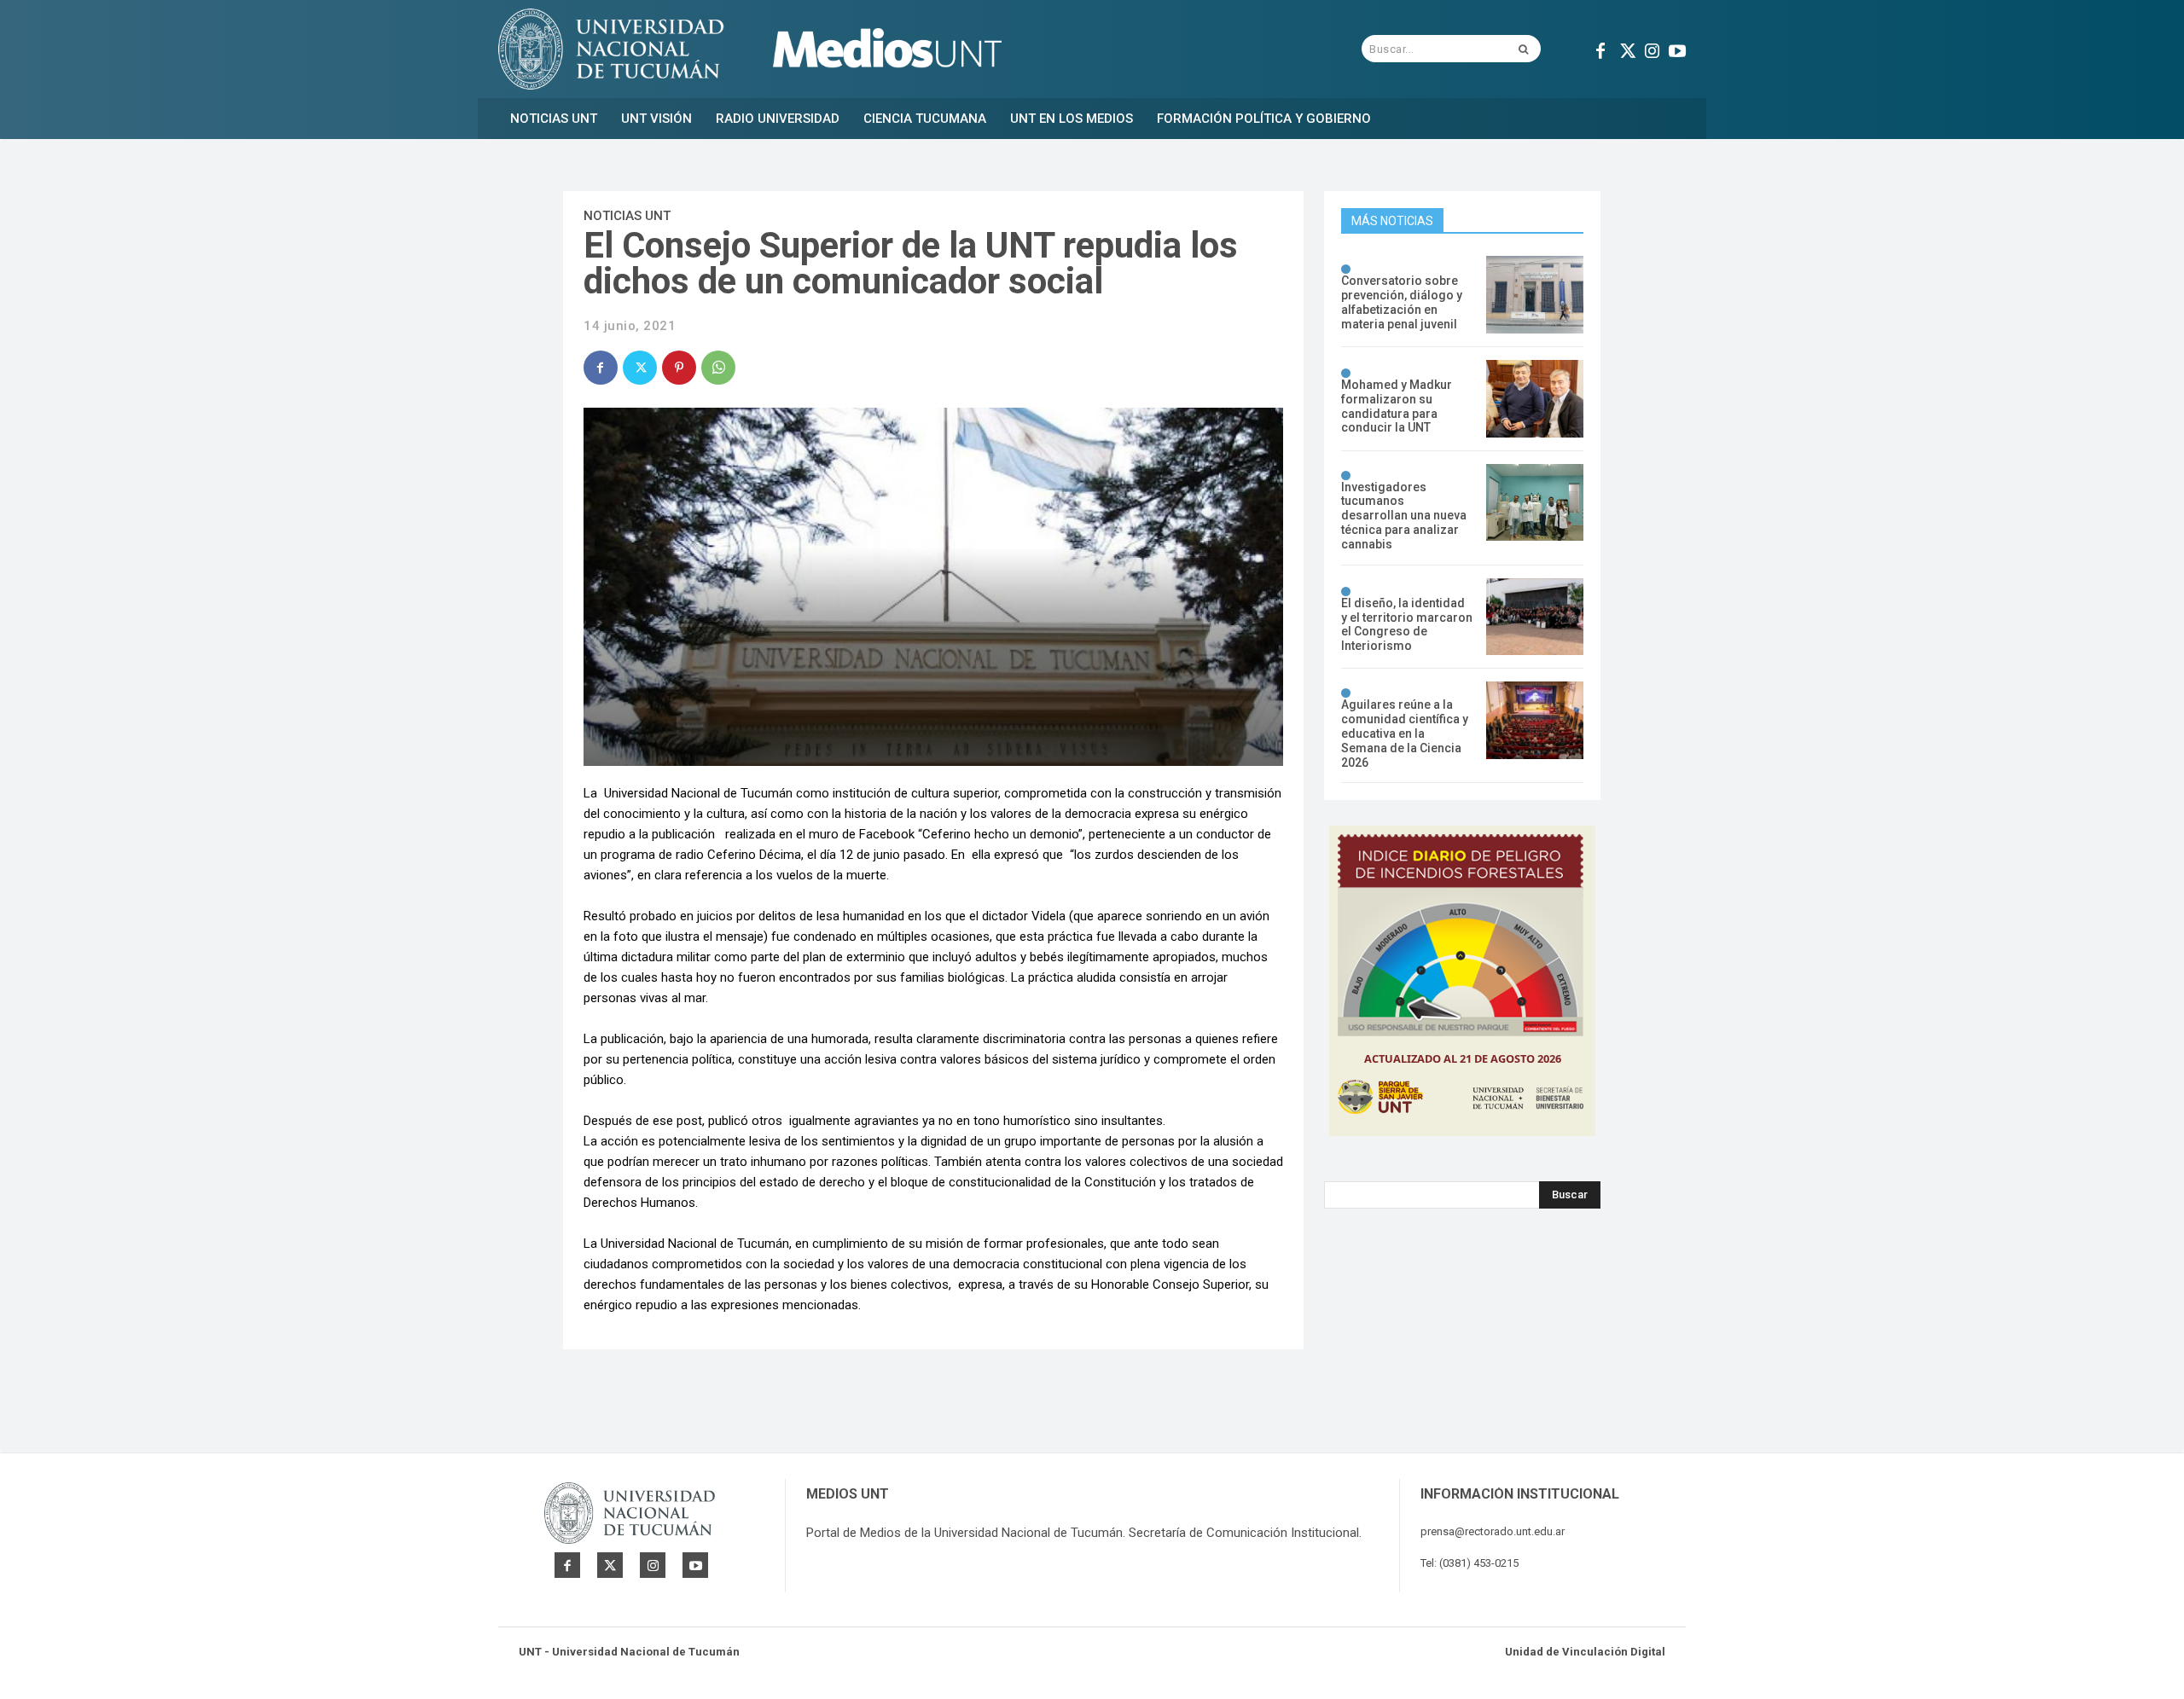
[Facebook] (1600, 49)
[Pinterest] (679, 368)
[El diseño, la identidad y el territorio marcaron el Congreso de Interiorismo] (1535, 617)
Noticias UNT (627, 216)
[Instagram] (1652, 49)
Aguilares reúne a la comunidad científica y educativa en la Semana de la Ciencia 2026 (1405, 733)
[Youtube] (1677, 49)
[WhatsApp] (718, 368)
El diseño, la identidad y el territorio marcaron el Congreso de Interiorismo (1407, 624)
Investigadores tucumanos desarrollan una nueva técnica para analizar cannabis (1404, 516)
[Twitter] (1626, 49)
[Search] (1523, 49)
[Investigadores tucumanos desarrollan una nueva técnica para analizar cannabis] (1535, 503)
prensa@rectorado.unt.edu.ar (1493, 1531)
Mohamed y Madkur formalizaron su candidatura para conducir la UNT (1397, 406)
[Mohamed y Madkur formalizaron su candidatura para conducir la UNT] (1535, 399)
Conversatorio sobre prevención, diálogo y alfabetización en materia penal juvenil (1402, 302)
